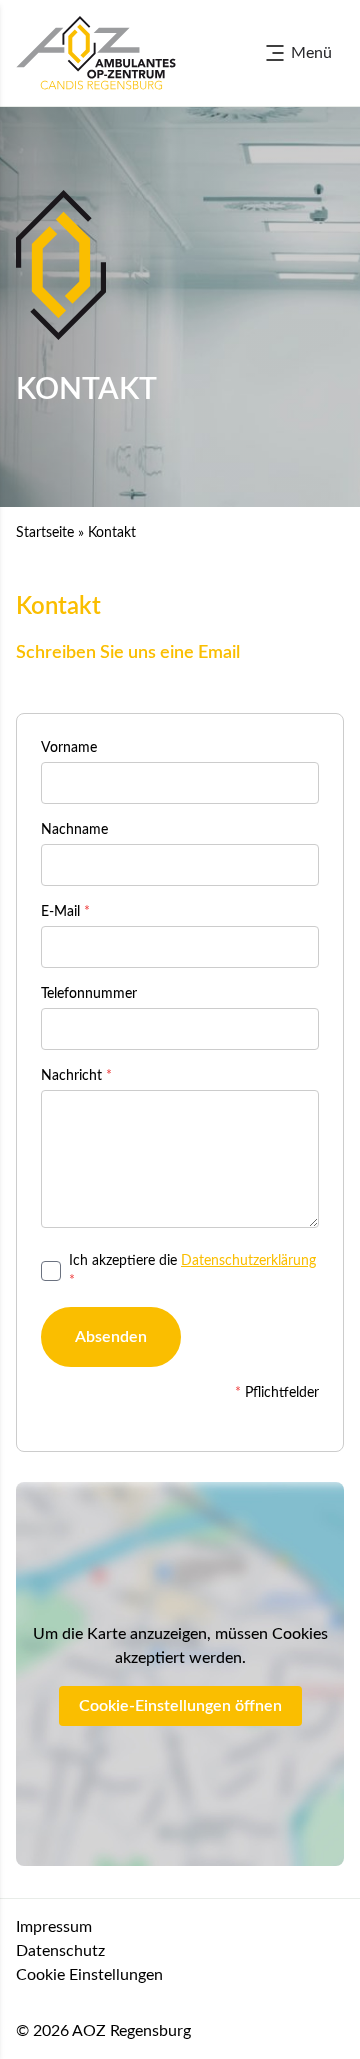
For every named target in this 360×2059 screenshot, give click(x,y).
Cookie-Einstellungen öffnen (180, 1706)
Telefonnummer (89, 994)
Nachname (74, 830)
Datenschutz (60, 1951)
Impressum (54, 1927)
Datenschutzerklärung (248, 1261)
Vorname (69, 748)
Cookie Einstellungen (89, 1975)
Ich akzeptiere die (192, 1271)
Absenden (111, 1337)
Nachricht (76, 1076)
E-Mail (65, 912)
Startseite (45, 533)
